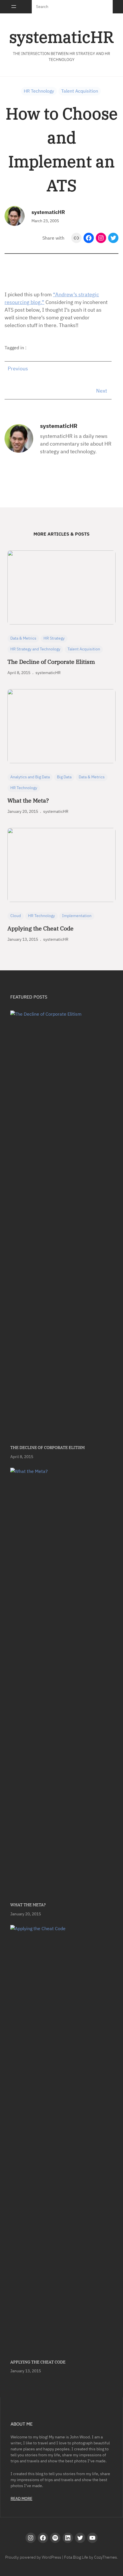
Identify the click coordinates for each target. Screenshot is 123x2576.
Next (102, 391)
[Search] (103, 7)
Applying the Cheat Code (40, 928)
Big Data (64, 777)
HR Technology (39, 91)
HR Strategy (54, 638)
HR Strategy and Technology (35, 649)
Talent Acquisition (80, 91)
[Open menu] (14, 7)
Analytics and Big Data (30, 777)
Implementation (77, 916)
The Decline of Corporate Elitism (51, 662)
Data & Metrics (23, 638)
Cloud (16, 916)
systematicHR (61, 37)
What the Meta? (28, 801)
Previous (18, 369)
